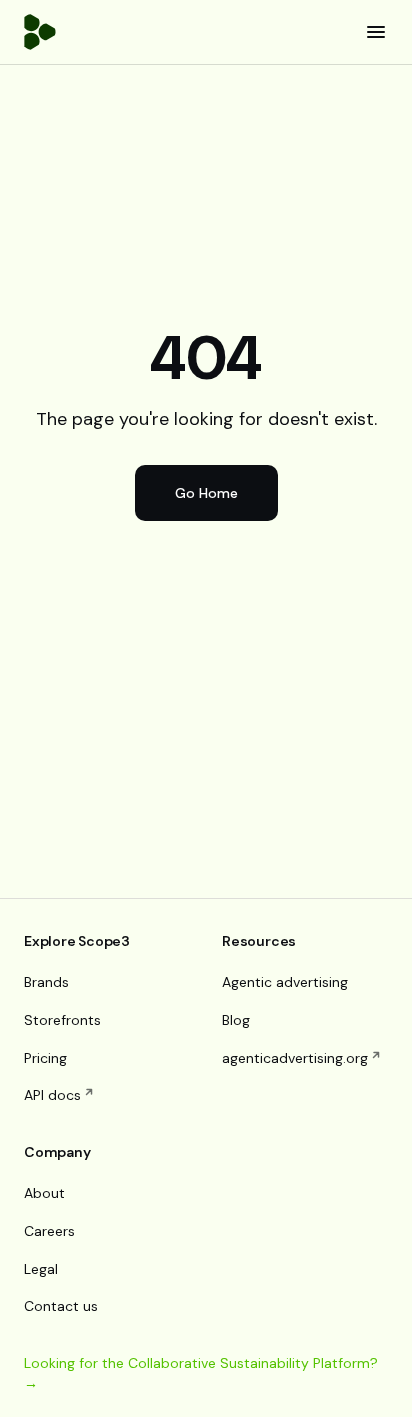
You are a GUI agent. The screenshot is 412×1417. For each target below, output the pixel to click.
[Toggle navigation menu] (376, 32)
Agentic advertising (285, 982)
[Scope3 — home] (40, 32)
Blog (236, 1020)
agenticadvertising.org (295, 1058)
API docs (52, 1095)
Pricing (45, 1058)
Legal (41, 1269)
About (44, 1193)
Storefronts (62, 1020)
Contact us (61, 1306)
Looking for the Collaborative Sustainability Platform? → (201, 1373)
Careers (49, 1231)
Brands (46, 982)
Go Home (206, 493)
